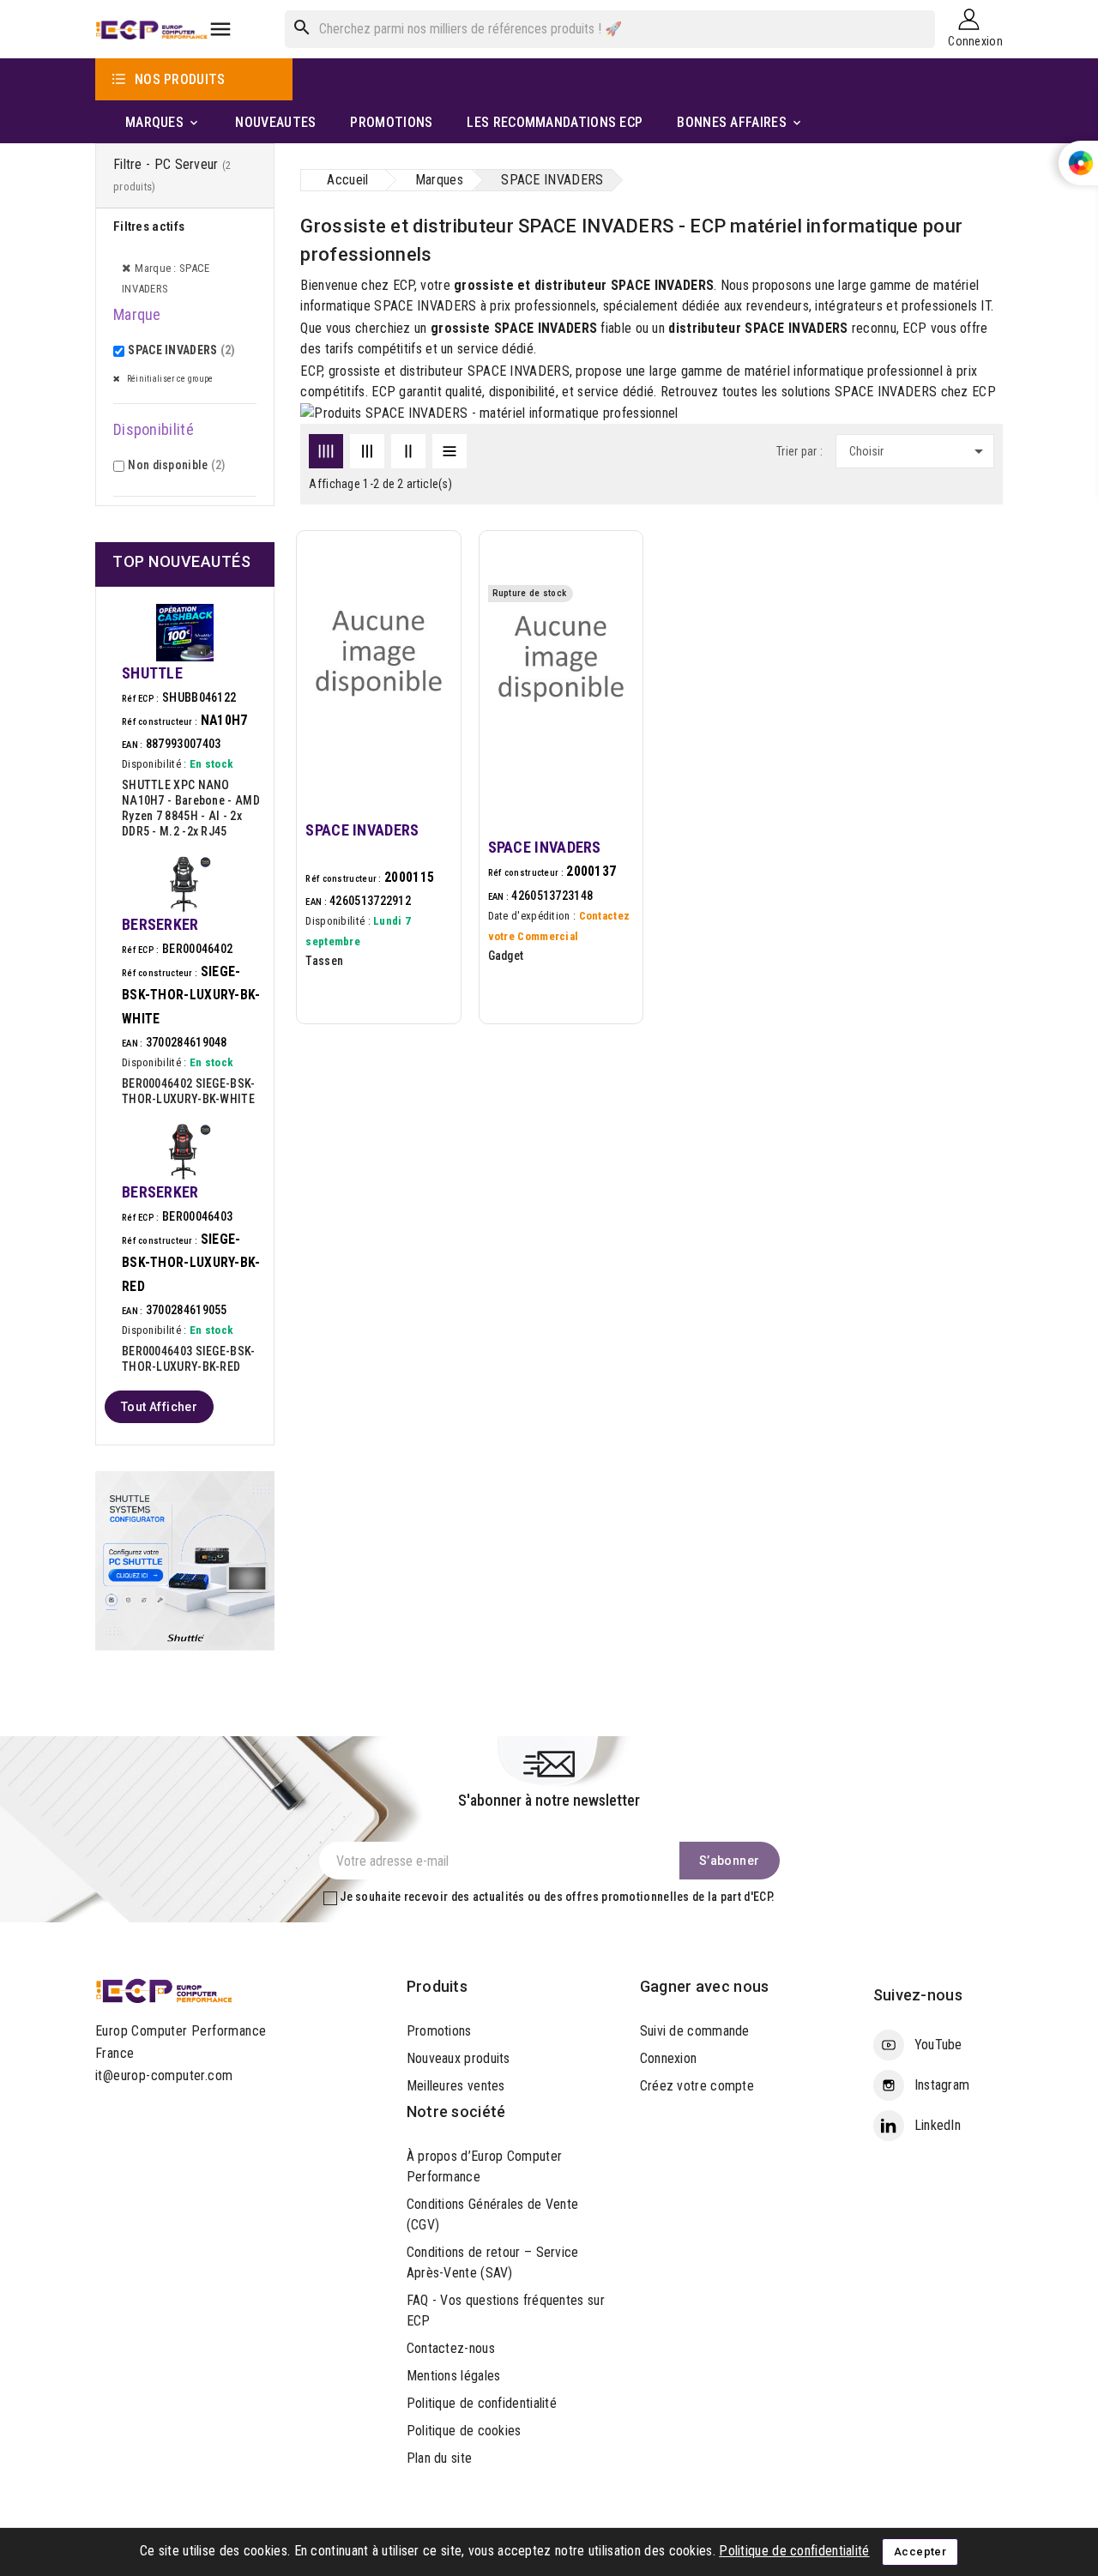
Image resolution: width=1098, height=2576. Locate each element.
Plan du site (440, 2458)
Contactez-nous (451, 2348)
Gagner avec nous (705, 1986)
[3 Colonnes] (367, 451)
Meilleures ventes (456, 2086)
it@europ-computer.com (164, 2075)
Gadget (506, 956)
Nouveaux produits (459, 2058)
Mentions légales (454, 2376)
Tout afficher (159, 1407)
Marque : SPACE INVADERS (166, 278)
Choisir (919, 451)
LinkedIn (938, 2125)
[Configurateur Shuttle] (185, 1560)
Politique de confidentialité (482, 2403)
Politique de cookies (464, 2431)
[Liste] (449, 451)
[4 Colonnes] (326, 451)
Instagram (942, 2085)
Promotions (439, 2031)
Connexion (669, 2058)
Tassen (324, 961)
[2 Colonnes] (408, 451)
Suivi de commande (695, 2031)
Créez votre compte (697, 2086)
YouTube (938, 2045)
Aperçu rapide (428, 633)
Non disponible (176, 465)
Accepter (920, 2552)
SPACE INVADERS (181, 350)
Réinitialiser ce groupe (169, 379)
